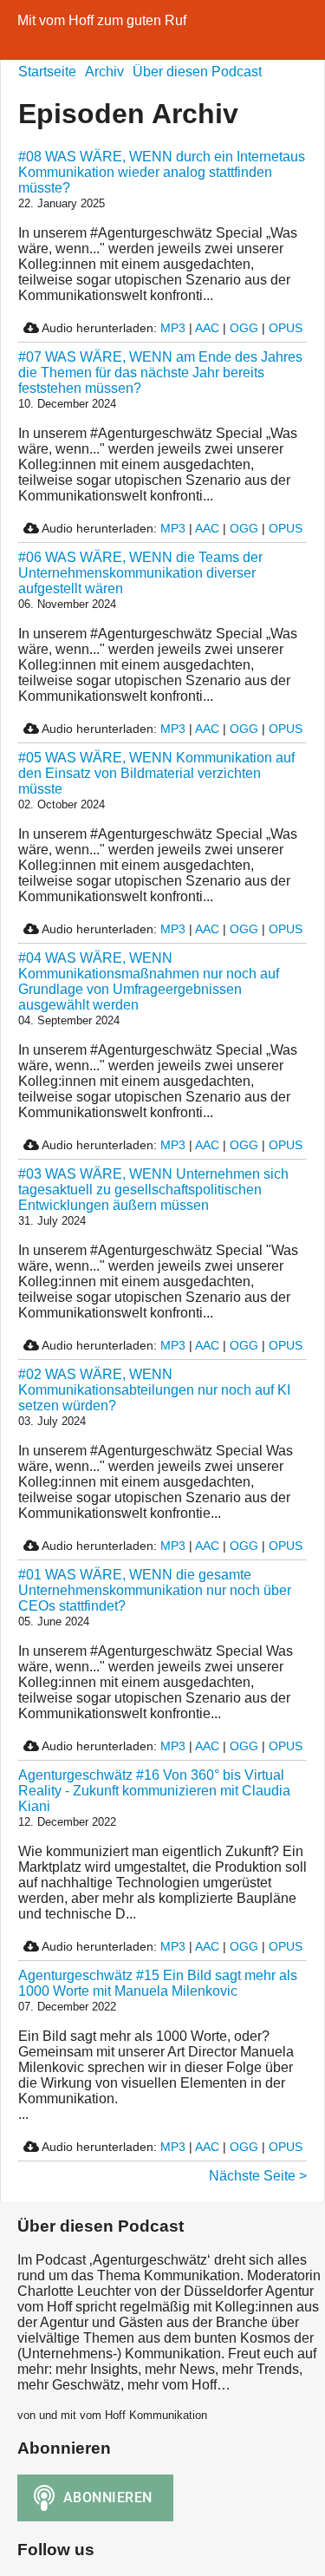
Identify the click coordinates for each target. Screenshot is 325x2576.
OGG (244, 328)
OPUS (286, 328)
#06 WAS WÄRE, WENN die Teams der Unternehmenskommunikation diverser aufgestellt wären (140, 573)
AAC (207, 328)
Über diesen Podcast (197, 72)
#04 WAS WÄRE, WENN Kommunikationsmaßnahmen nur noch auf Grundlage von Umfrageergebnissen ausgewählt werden (149, 981)
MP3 (173, 328)
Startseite (47, 72)
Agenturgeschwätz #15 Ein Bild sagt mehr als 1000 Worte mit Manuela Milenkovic (158, 1983)
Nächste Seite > (258, 2176)
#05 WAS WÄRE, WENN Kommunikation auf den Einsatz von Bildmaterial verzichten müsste (156, 773)
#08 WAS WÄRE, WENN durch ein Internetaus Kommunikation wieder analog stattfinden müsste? (162, 172)
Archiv (104, 72)
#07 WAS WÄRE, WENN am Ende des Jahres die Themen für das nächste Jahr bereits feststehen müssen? (160, 373)
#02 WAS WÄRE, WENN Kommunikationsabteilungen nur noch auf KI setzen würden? (154, 1390)
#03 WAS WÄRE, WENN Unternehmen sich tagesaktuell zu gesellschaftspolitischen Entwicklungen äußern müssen (153, 1190)
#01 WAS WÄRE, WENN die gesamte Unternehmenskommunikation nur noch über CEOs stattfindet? (155, 1590)
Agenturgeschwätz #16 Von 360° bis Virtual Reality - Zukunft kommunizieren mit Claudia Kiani (154, 1791)
